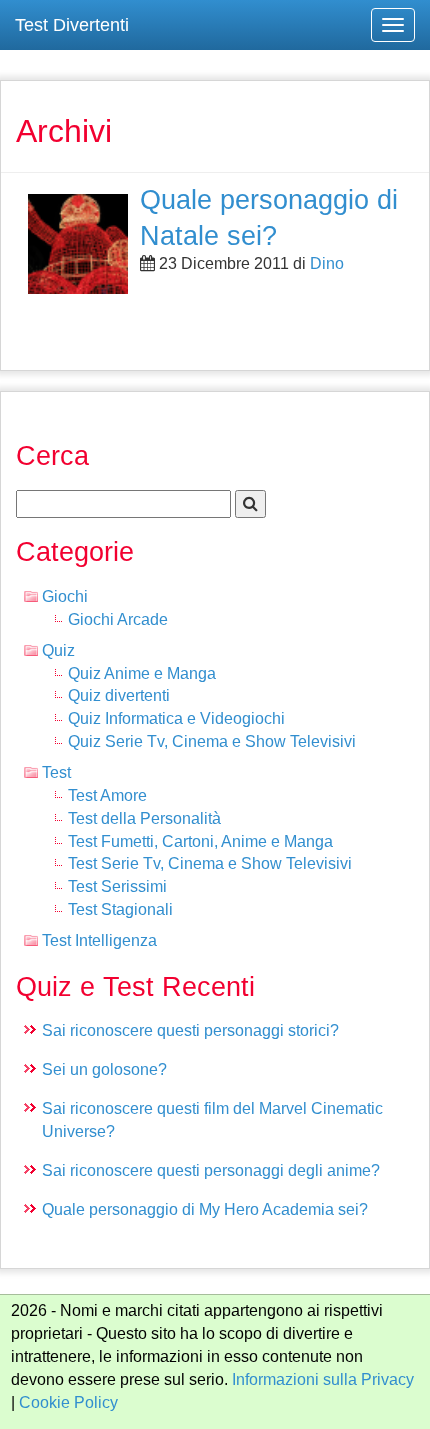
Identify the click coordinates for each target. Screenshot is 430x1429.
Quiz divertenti (119, 695)
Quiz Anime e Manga (142, 673)
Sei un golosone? (104, 1069)
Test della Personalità (144, 818)
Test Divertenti (72, 25)
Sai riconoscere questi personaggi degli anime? (211, 1170)
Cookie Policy (68, 1402)
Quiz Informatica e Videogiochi (176, 718)
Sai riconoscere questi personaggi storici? (190, 1030)
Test (56, 772)
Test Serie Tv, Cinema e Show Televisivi (210, 863)
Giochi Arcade (118, 619)
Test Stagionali (120, 909)
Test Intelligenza (99, 940)
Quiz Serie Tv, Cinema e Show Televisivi (212, 741)
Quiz (58, 650)
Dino (327, 263)
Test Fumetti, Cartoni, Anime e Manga (200, 841)
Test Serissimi (117, 886)
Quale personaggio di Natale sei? (269, 217)
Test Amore (107, 795)
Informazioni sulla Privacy (323, 1379)
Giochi (65, 596)
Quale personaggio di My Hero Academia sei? (205, 1209)
